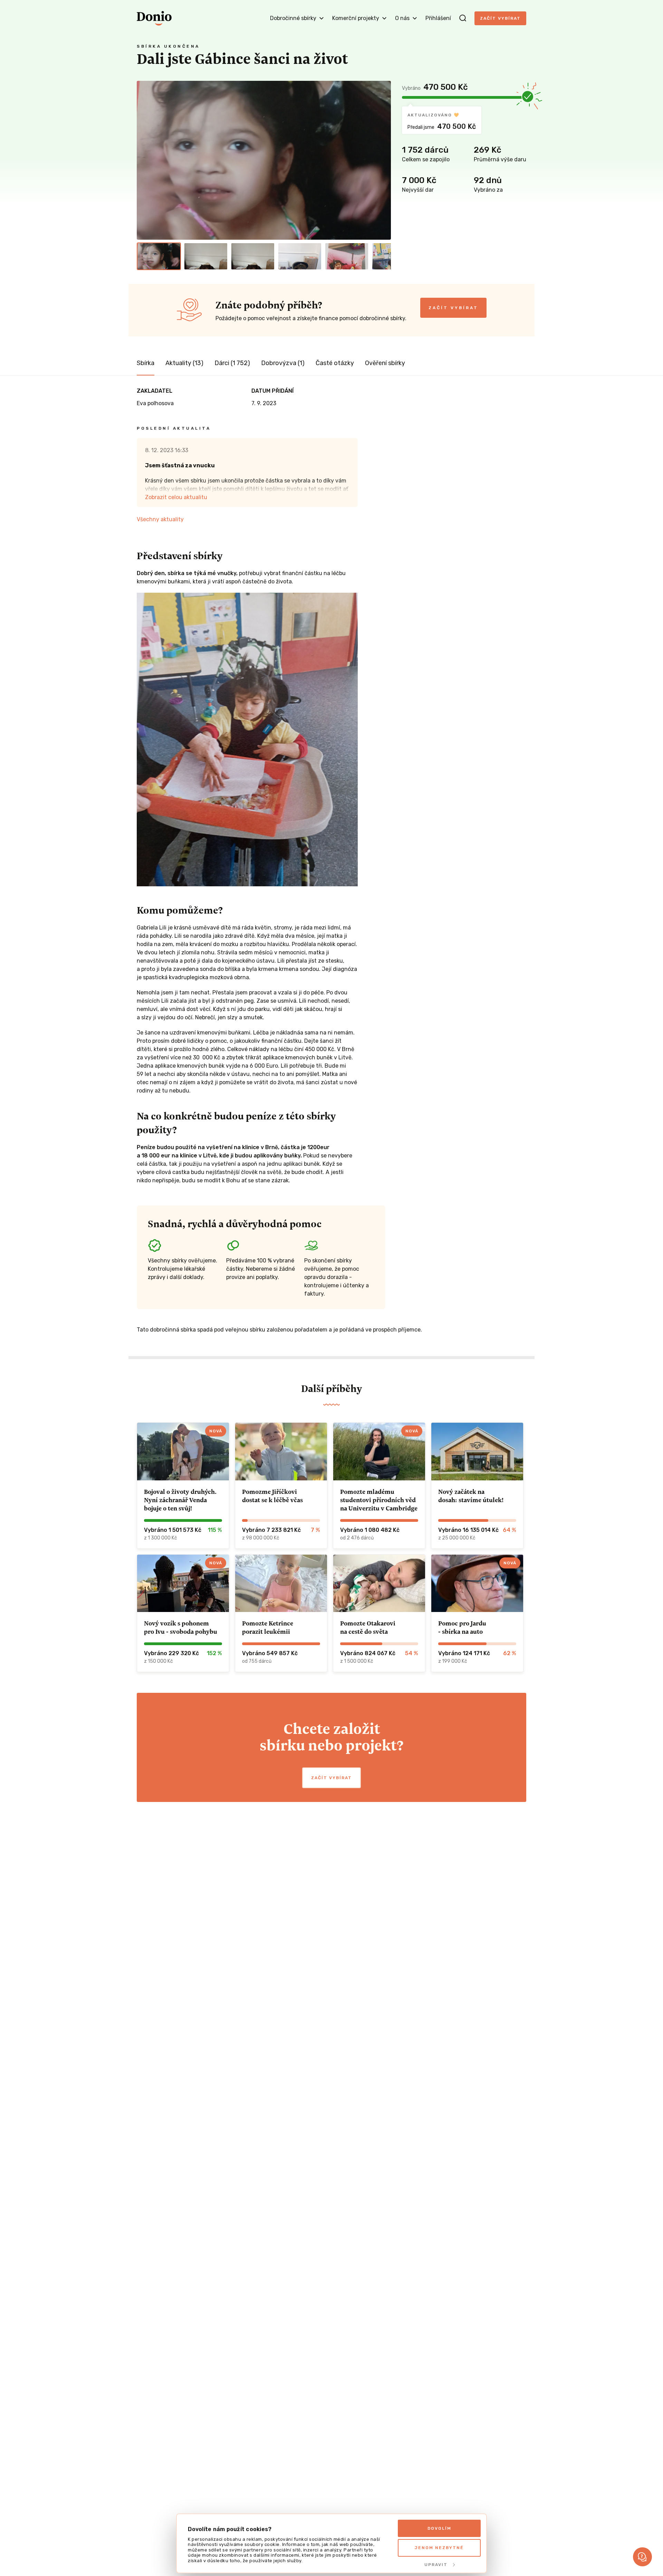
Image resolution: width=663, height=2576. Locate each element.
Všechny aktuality (160, 519)
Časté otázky (335, 363)
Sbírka (146, 363)
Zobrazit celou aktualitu (176, 497)
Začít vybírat (500, 18)
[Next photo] (383, 160)
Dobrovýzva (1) (283, 363)
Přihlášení (438, 18)
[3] (253, 256)
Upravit (436, 2565)
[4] (300, 256)
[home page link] (154, 18)
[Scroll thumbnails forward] (383, 256)
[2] (206, 256)
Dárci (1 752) (232, 363)
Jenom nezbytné (439, 2548)
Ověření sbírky (385, 363)
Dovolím (439, 2528)
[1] (159, 256)
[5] (347, 256)
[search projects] (463, 18)
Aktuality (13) (184, 363)
